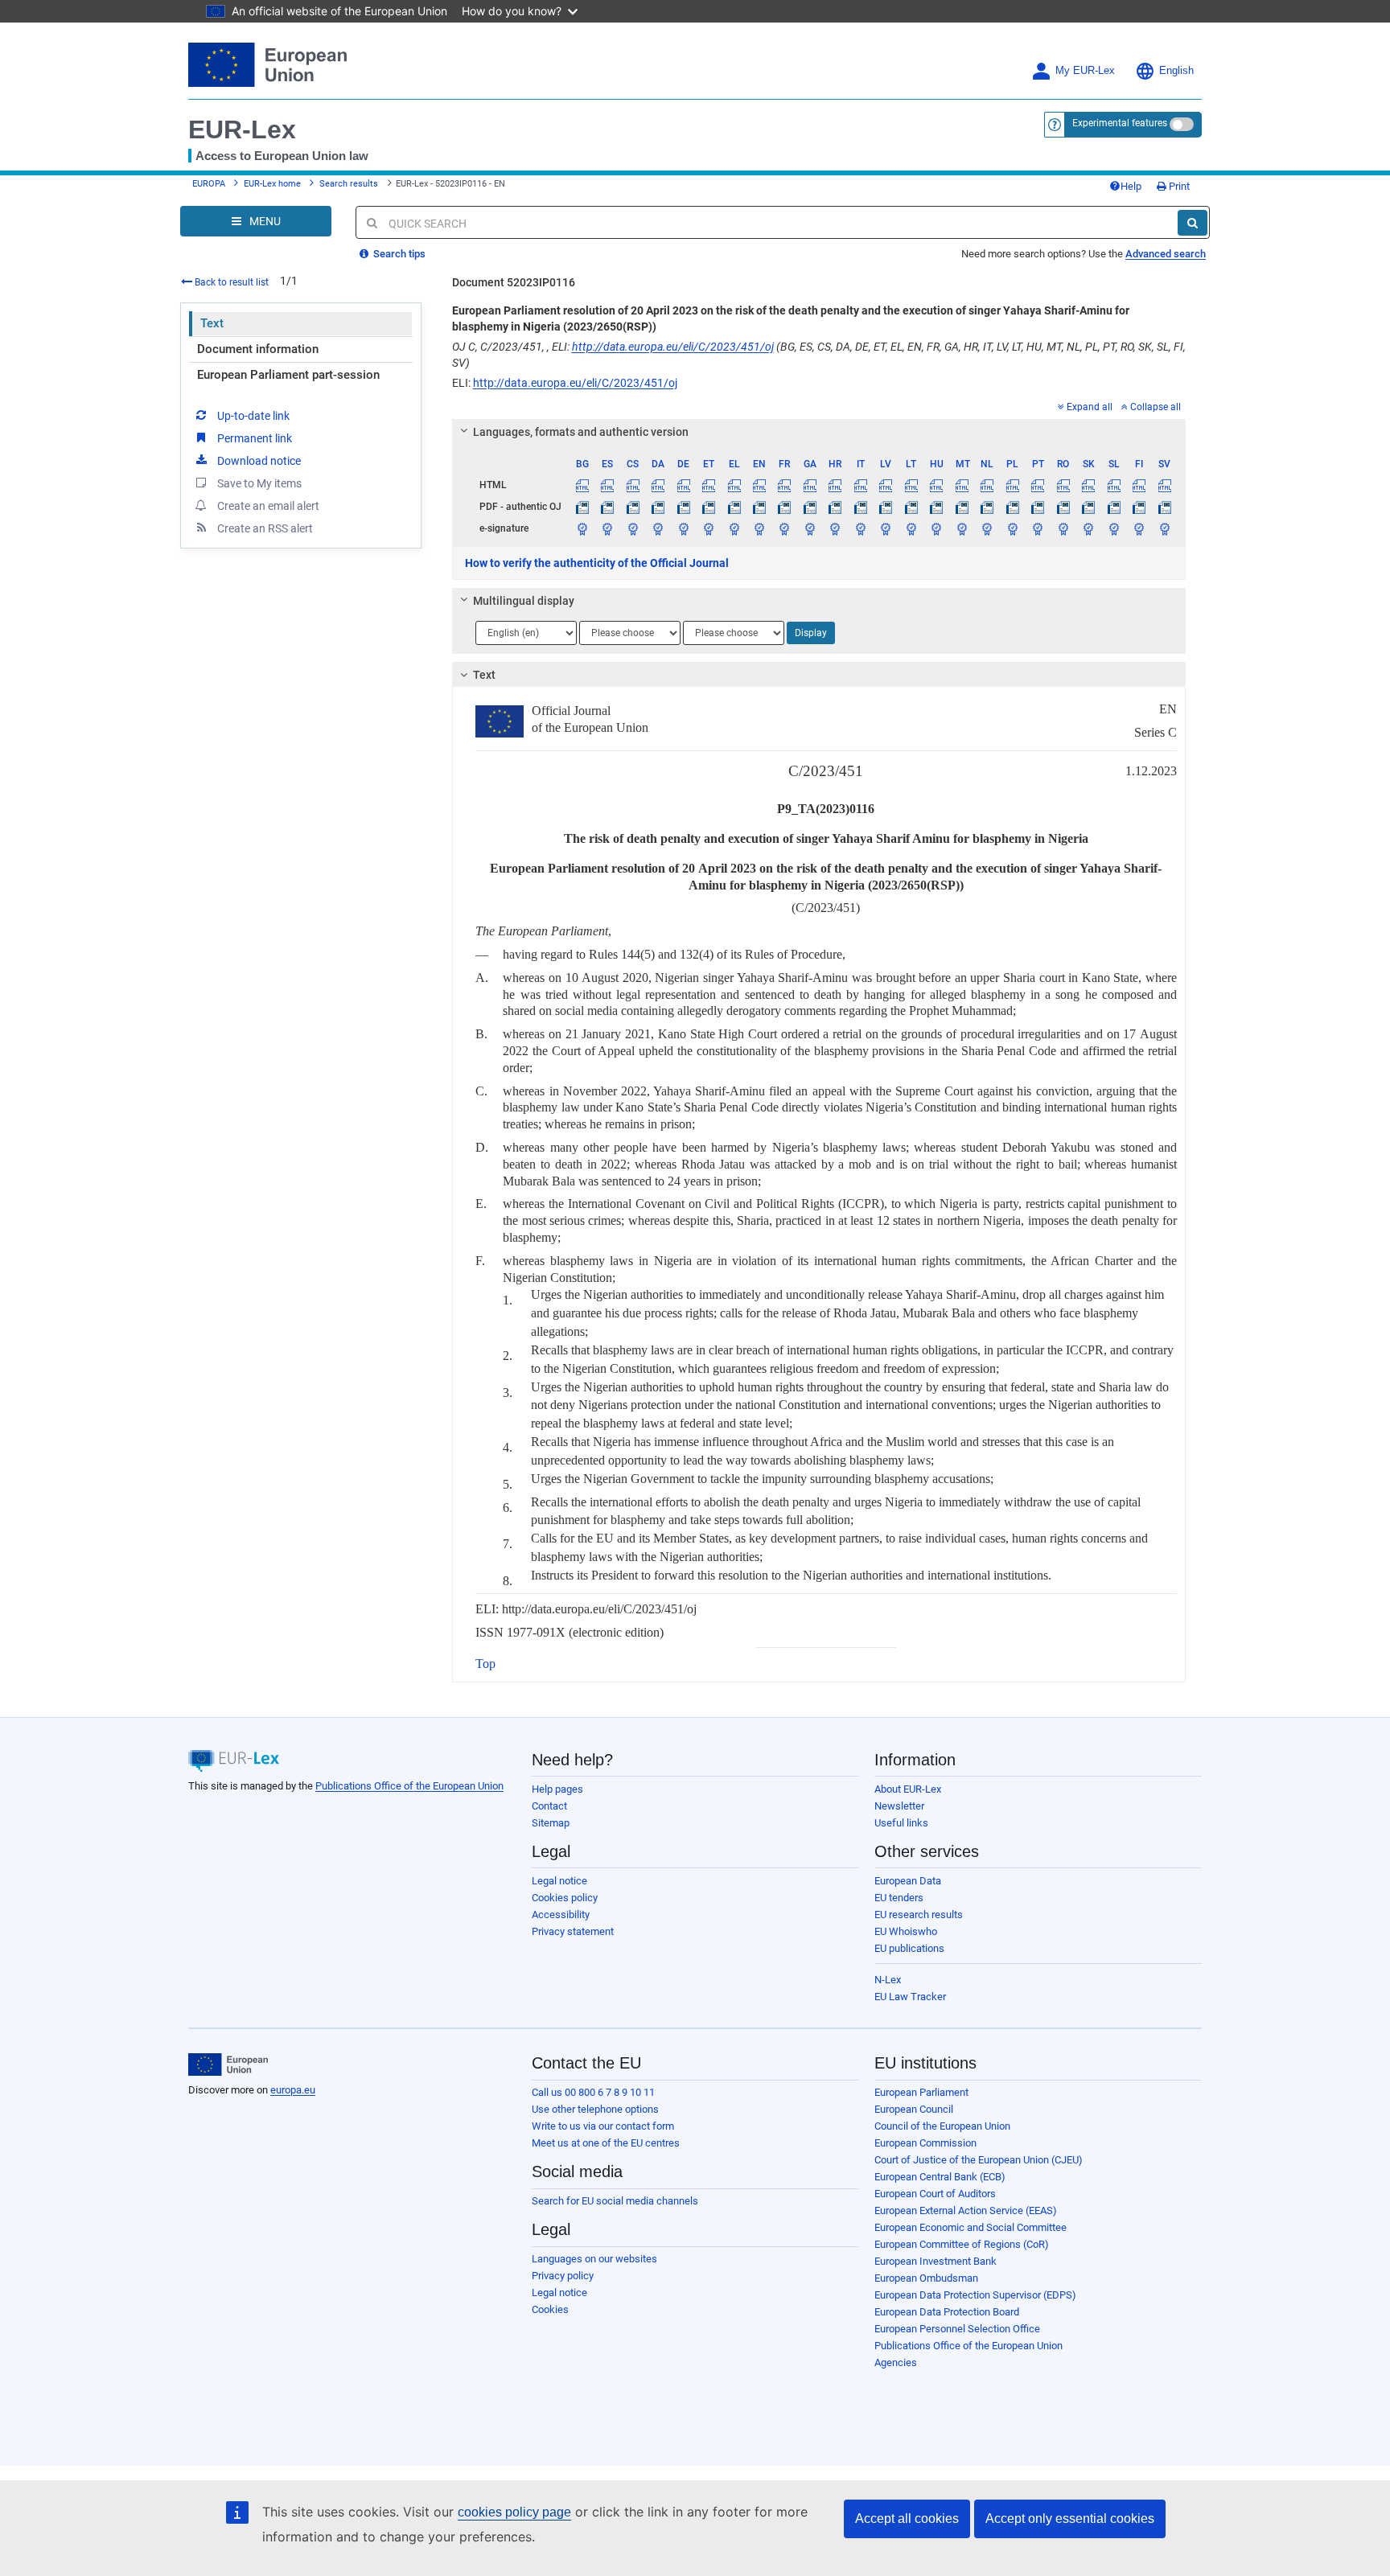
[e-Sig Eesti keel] (709, 528)
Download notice (259, 461)
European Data (908, 1881)
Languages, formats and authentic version (581, 432)
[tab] (819, 432)
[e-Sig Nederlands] (987, 528)
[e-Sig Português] (1038, 528)
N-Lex (888, 1980)
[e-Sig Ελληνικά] (734, 528)
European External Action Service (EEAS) (966, 2210)
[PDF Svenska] (1164, 507)
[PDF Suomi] (1139, 507)
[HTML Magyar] (936, 485)
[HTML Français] (784, 485)
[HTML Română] (1063, 485)
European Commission (925, 2143)
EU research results (919, 1915)
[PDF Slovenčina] (1088, 507)
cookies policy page (514, 2512)
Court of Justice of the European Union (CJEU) (979, 2160)
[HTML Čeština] (632, 485)
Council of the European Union (942, 2126)
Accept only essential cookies (1070, 2518)
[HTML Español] (607, 485)
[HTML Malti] (962, 485)
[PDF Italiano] (861, 507)
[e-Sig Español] (607, 528)
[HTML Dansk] (658, 485)
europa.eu (293, 2090)
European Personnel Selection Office (957, 2329)
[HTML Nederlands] (987, 485)
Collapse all (1156, 407)
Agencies (896, 2362)
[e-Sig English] (759, 528)
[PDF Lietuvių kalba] (911, 507)
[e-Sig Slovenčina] (1088, 528)
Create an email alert (268, 506)
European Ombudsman (926, 2278)
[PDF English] (759, 507)
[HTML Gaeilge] (810, 485)
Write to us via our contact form (603, 2126)
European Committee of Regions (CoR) (962, 2244)
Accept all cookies (907, 2518)
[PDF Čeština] (632, 507)
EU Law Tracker (910, 1997)
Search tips (398, 254)
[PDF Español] (607, 507)
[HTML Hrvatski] (835, 485)
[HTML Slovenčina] (1088, 485)
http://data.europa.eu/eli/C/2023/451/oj (673, 347)
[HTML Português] (1038, 485)
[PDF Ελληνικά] (734, 507)
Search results (349, 184)
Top (485, 1664)
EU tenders (899, 1898)
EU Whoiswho (906, 1931)
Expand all (1090, 407)
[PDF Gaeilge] (810, 507)
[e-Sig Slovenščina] (1113, 528)
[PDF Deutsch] (683, 507)
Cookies (550, 2309)
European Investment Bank (936, 2261)
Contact (549, 1806)
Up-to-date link (253, 416)
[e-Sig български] (582, 528)
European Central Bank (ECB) (940, 2177)
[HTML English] (759, 485)
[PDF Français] (784, 507)
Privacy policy (563, 2276)
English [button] (1176, 71)
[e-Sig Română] (1063, 528)
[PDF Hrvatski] (835, 507)
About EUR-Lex (908, 1789)
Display (811, 633)
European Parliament (921, 2092)
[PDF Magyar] (936, 507)
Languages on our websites (594, 2259)
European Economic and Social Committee (971, 2227)
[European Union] (228, 2064)
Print (1178, 186)
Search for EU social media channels (615, 2201)
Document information (258, 349)
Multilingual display (524, 601)
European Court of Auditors (935, 2194)
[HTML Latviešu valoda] (886, 485)
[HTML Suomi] (1139, 485)
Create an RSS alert (265, 528)
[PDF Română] (1063, 507)
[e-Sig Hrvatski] (835, 528)
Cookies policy (565, 1898)
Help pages (557, 1789)
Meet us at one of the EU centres (606, 2143)
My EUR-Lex (1085, 71)
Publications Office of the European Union (409, 1786)
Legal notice (559, 1881)
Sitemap (551, 1823)
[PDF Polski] (1012, 507)
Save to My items (259, 483)
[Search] (1193, 223)
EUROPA (209, 184)
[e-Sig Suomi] (1139, 528)
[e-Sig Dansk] (658, 528)
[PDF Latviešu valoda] (886, 507)
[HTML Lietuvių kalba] (911, 485)
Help (1131, 186)
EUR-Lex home (272, 184)
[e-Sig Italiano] (861, 528)
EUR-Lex (242, 129)
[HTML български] (582, 485)
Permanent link (255, 438)
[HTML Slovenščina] (1113, 485)
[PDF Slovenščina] (1113, 507)
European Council (914, 2109)
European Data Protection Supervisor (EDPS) (975, 2295)
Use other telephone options (595, 2109)
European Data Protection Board (947, 2312)
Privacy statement (573, 1931)
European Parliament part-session (288, 375)
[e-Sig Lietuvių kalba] (911, 528)
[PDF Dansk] (658, 507)
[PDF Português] (1038, 507)
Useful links (901, 1823)
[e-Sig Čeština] (632, 528)
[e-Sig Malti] (962, 528)
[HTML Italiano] (861, 485)
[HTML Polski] (1012, 485)
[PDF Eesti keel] (709, 507)
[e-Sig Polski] (1012, 528)
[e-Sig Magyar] (936, 528)
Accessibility (561, 1915)
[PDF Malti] (962, 507)
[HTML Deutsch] (683, 485)
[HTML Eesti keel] (709, 485)
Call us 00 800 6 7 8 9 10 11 (593, 2092)
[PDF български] (582, 507)
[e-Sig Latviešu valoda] (886, 528)
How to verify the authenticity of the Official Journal (597, 563)
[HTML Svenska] (1164, 485)
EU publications (909, 1948)
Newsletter (899, 1806)
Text (212, 323)
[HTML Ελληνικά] (734, 485)
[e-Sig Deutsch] (683, 528)
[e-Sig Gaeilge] (810, 528)
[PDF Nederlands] (987, 507)
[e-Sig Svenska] (1164, 528)
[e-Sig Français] (784, 528)
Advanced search (1166, 254)
